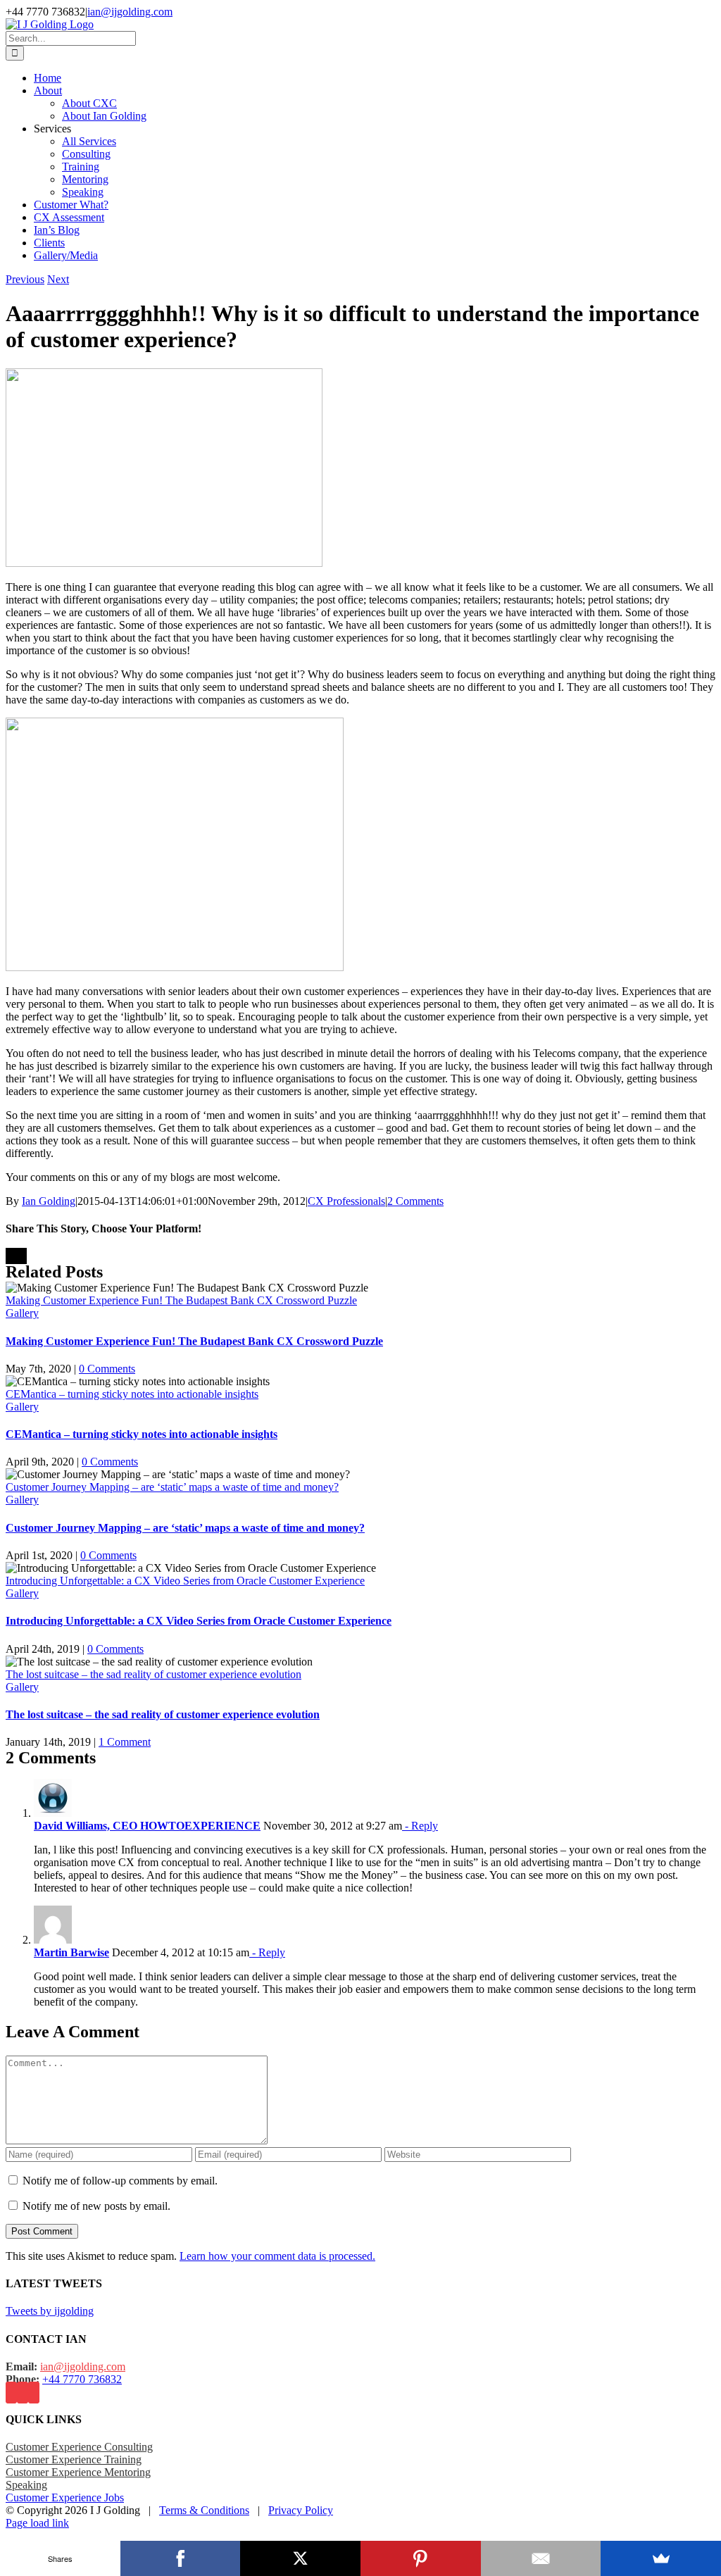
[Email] (541, 2558)
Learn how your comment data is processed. (277, 2256)
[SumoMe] (661, 2558)
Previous (25, 279)
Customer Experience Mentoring (78, 2472)
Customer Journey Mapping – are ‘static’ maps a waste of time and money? (172, 1487)
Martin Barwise (71, 1952)
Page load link (37, 2523)
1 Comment (125, 1742)
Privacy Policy (301, 2510)
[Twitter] (23, 2393)
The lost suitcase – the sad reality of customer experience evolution (153, 1674)
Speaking (26, 2485)
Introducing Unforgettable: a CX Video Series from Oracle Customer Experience (185, 1581)
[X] (300, 2558)
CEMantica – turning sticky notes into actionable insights (132, 1394)
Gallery (22, 1313)
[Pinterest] (421, 2558)
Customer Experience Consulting (79, 2447)
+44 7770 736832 (82, 2379)
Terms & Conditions (204, 2510)
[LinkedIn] (34, 2393)
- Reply (420, 1826)
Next (58, 279)
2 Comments (415, 1201)
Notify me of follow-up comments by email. (120, 2181)
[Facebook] (11, 2393)
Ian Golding (49, 1201)
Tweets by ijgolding (50, 2311)
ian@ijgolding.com (130, 12)
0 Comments (107, 1369)
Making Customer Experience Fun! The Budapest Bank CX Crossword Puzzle (181, 1300)
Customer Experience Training (74, 2459)
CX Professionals (346, 1201)
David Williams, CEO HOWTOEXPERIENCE (147, 1826)
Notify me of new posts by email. (96, 2206)
